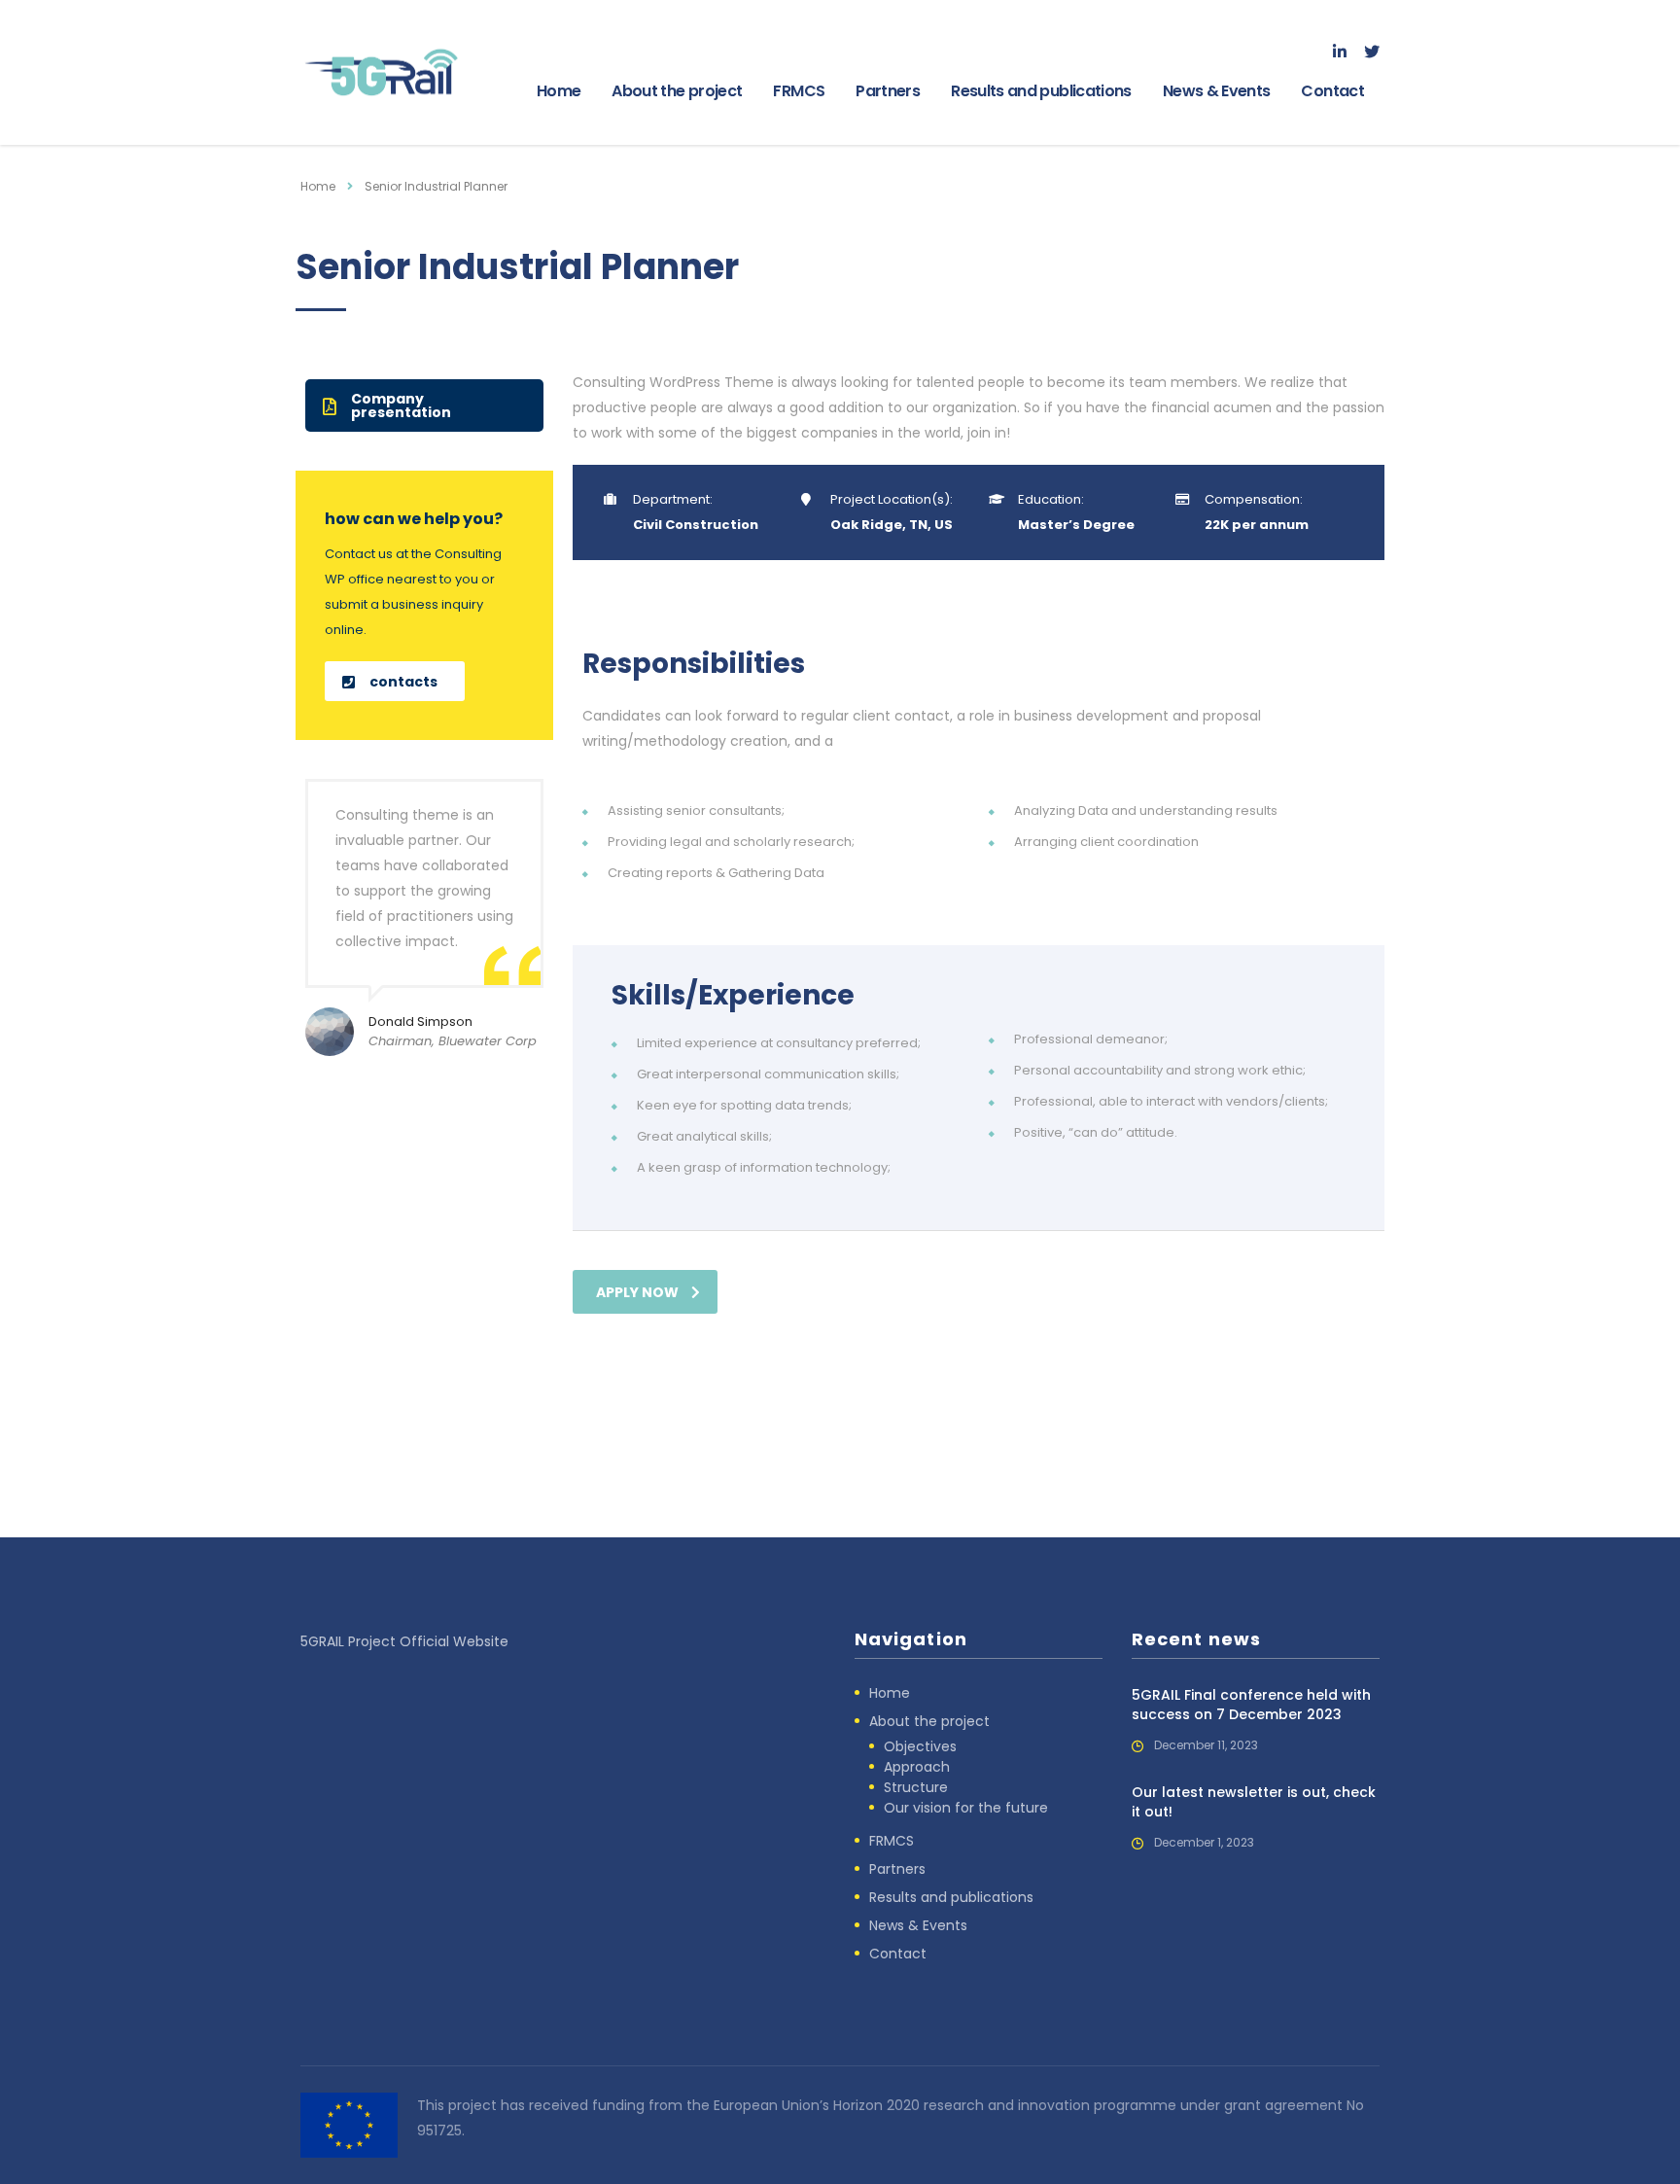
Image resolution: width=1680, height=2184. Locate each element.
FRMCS (799, 91)
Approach (917, 1767)
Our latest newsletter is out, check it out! (1254, 1802)
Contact (1332, 91)
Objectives (920, 1746)
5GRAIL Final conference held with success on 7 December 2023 (1251, 1705)
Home (559, 91)
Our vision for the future (966, 1808)
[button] (424, 405)
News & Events (1217, 91)
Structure (916, 1787)
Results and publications (1041, 91)
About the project (677, 91)
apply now (637, 1292)
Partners (888, 91)
